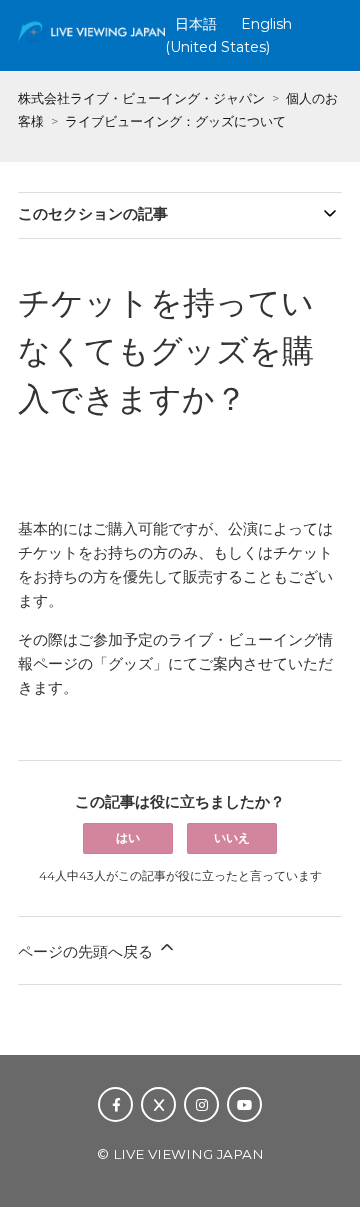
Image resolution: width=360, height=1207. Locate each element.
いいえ (232, 837)
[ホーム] (91, 42)
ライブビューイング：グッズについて (175, 121)
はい (128, 837)
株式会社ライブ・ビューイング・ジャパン (141, 98)
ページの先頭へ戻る (87, 951)
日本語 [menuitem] (196, 24)
